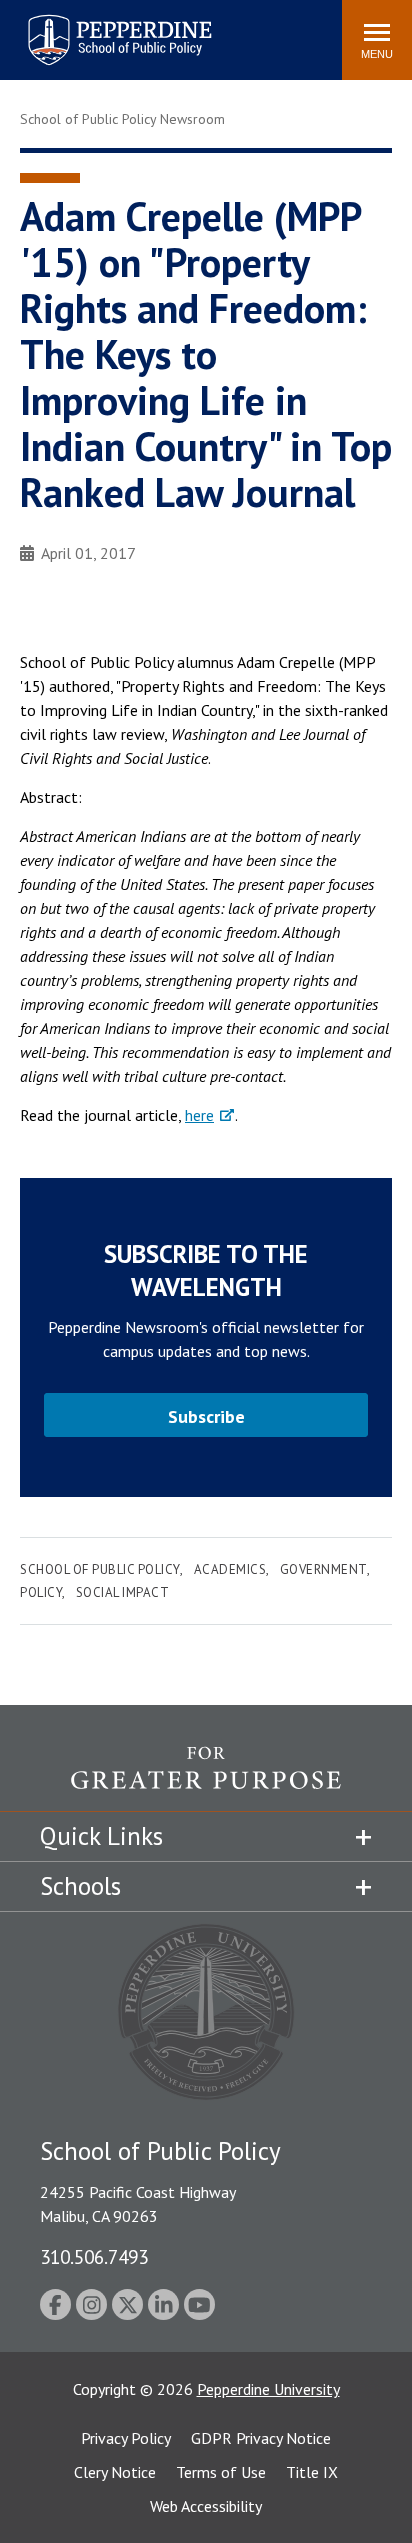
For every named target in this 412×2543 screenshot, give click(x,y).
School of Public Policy (100, 1569)
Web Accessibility (206, 2506)
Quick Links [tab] (101, 1836)
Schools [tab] (80, 1886)
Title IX (312, 2472)
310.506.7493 (94, 2256)
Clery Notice (115, 2472)
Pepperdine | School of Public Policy (99, 27)
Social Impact (123, 1592)
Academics (230, 1569)
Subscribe (206, 1416)
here (199, 1115)
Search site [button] (54, 30)
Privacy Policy (126, 2438)
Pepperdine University (268, 2389)
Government (323, 1569)
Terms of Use (221, 2472)
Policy (41, 1592)
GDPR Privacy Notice (261, 2438)
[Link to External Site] (206, 1778)
